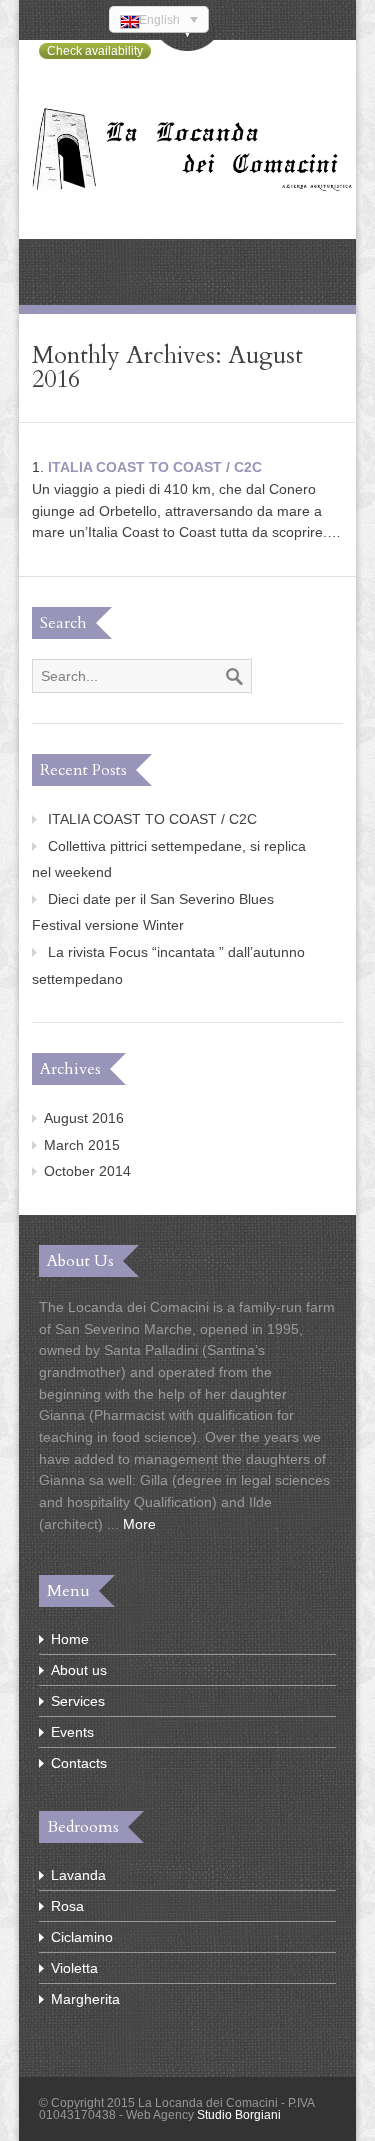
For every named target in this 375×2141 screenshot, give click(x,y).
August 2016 (84, 1118)
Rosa (67, 1906)
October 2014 (87, 1171)
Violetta (74, 1968)
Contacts (79, 1763)
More (139, 1524)
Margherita (85, 1999)
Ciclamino (82, 1937)
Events (72, 1732)
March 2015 (82, 1145)
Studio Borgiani (239, 2115)
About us (79, 1670)
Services (78, 1701)
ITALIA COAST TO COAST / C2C (155, 467)
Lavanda (78, 1875)
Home (70, 1639)
